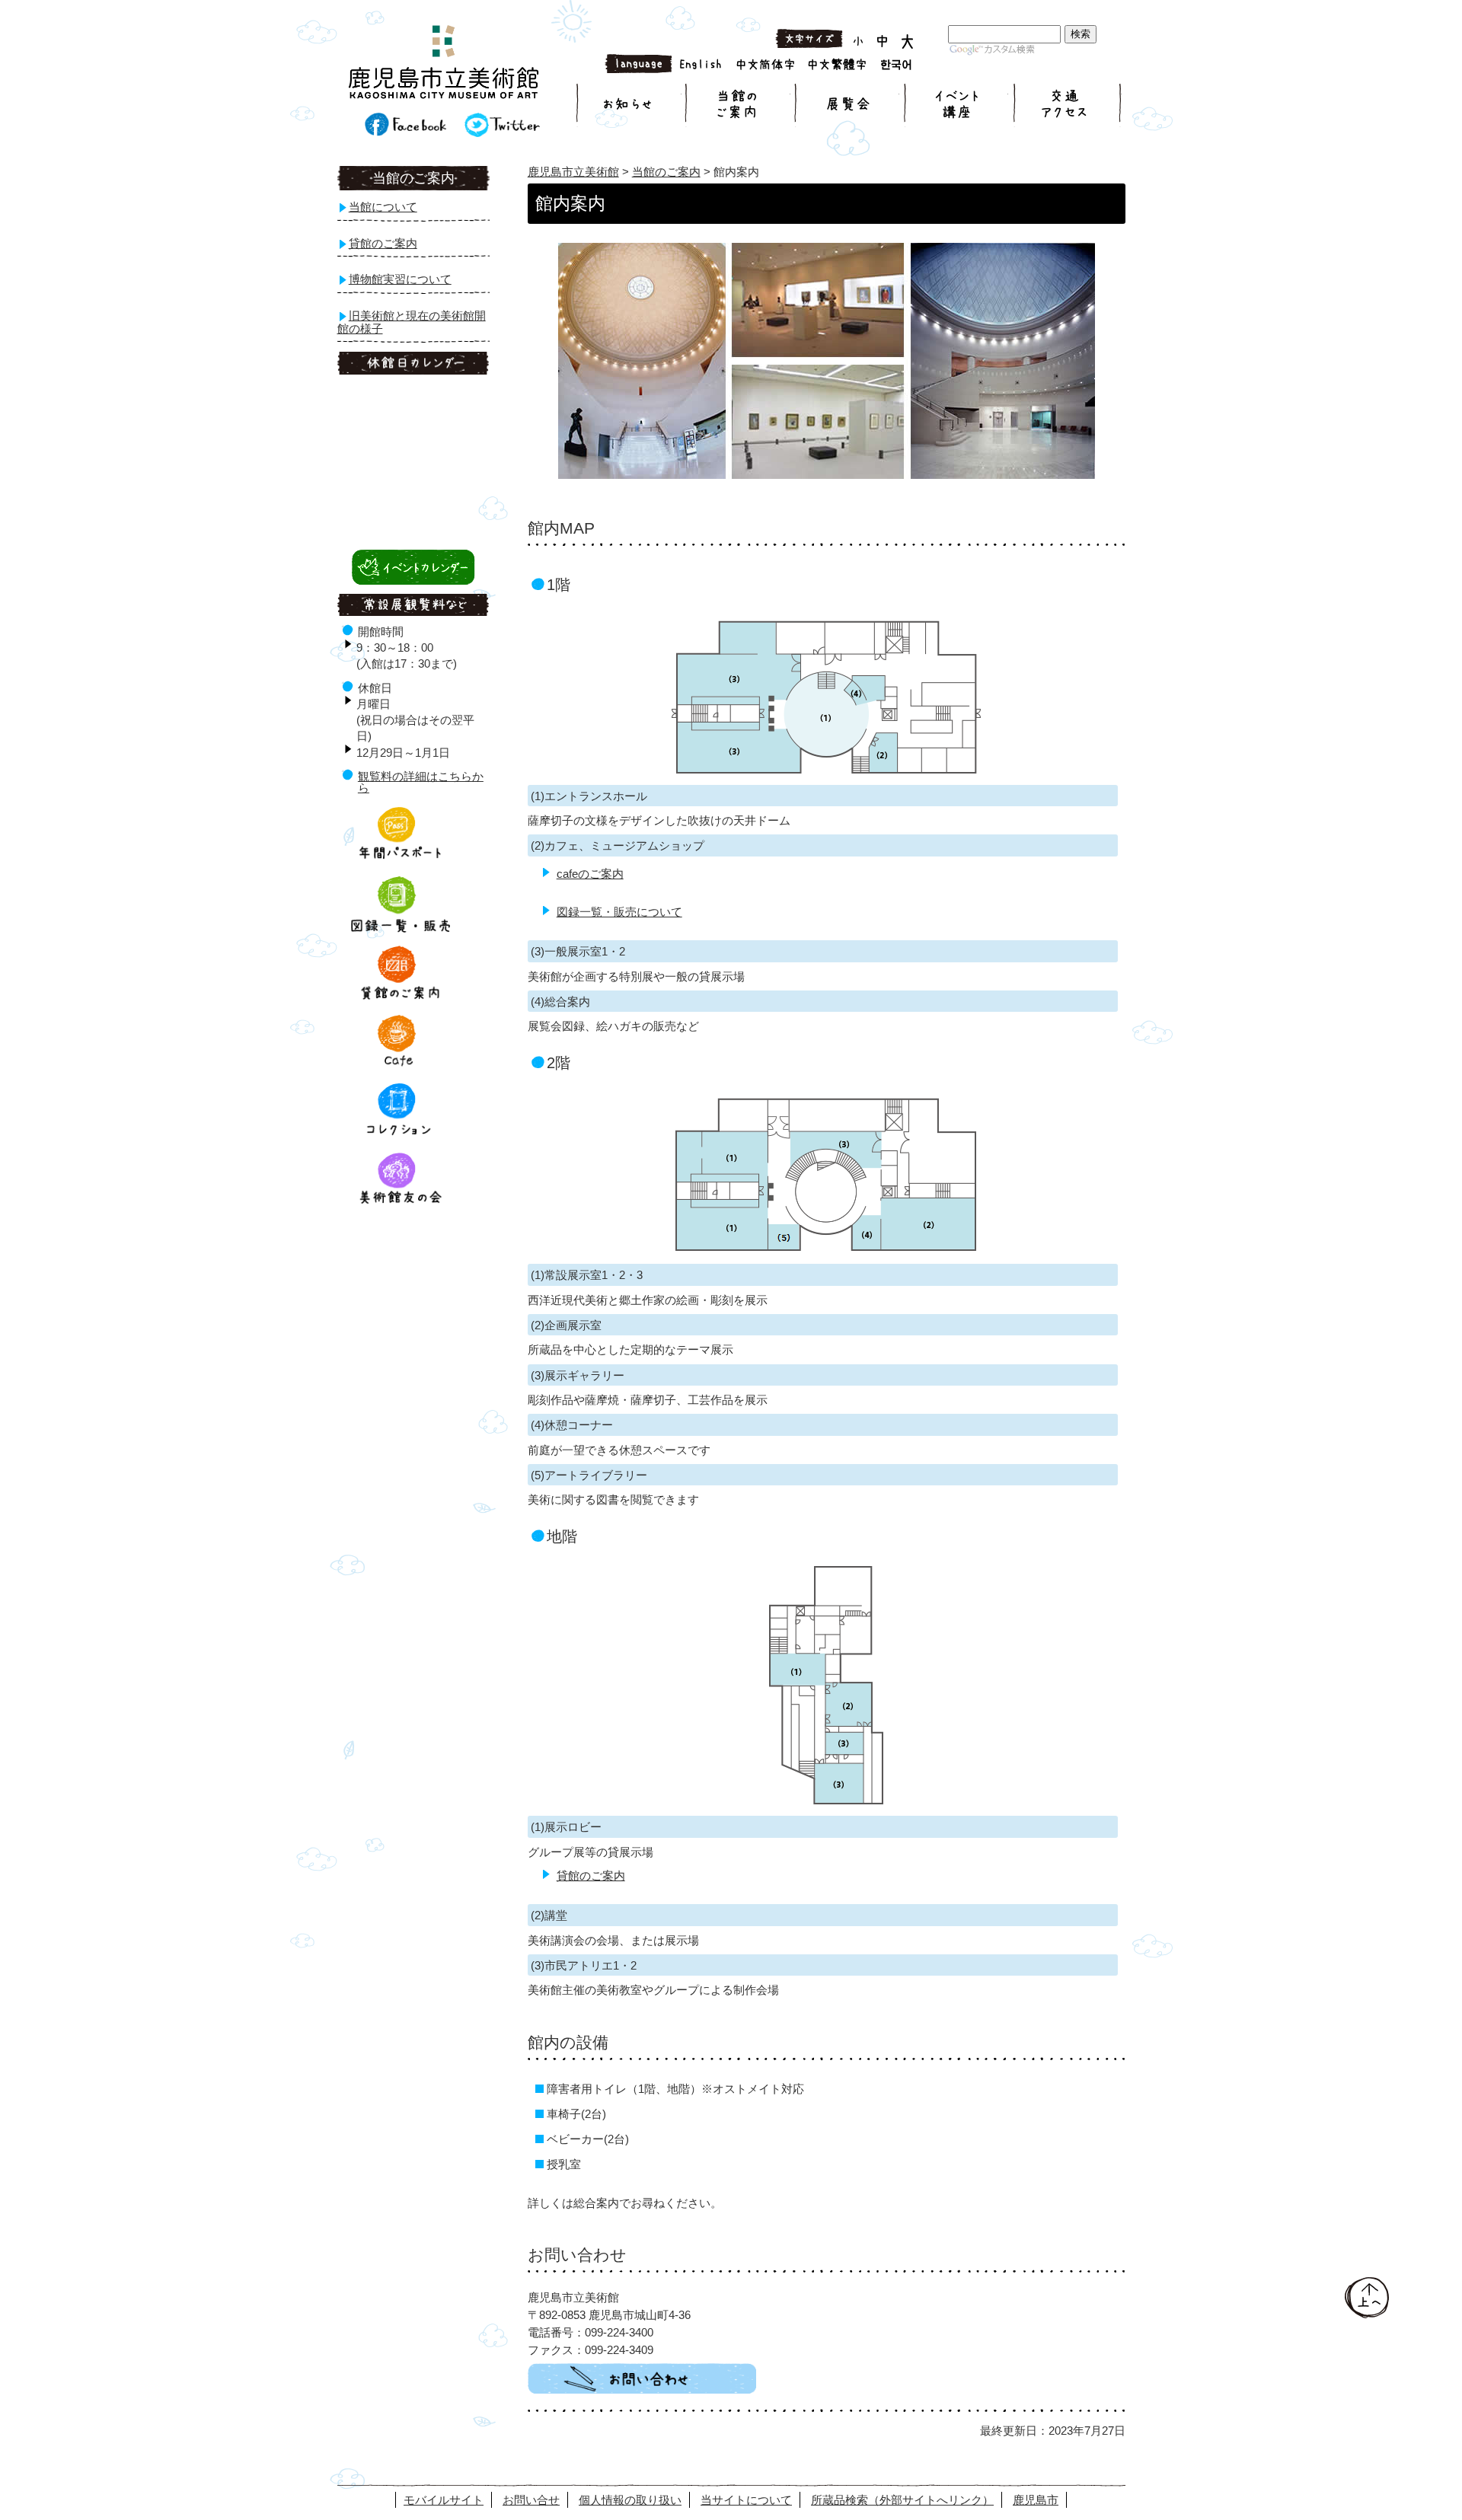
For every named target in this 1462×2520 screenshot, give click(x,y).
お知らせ (629, 105)
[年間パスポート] (401, 859)
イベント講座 (955, 105)
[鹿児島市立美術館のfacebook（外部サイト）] (405, 132)
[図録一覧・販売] (401, 928)
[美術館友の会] (401, 1205)
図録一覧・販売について (619, 912)
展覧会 (846, 105)
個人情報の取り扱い (630, 2500)
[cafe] (401, 1066)
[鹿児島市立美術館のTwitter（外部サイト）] (502, 133)
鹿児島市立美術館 (573, 172)
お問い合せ (531, 2500)
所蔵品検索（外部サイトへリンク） (902, 2500)
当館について (383, 207)
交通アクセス (1066, 105)
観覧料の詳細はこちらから (421, 782)
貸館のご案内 (591, 1876)
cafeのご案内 (590, 874)
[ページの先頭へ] (1367, 2314)
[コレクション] (401, 1136)
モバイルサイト (444, 2500)
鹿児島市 (1036, 2500)
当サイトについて (746, 2500)
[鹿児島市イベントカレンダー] (413, 581)
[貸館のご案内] (401, 997)
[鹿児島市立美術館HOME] (444, 65)
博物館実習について (400, 279)
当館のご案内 (737, 105)
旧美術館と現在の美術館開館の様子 (412, 322)
